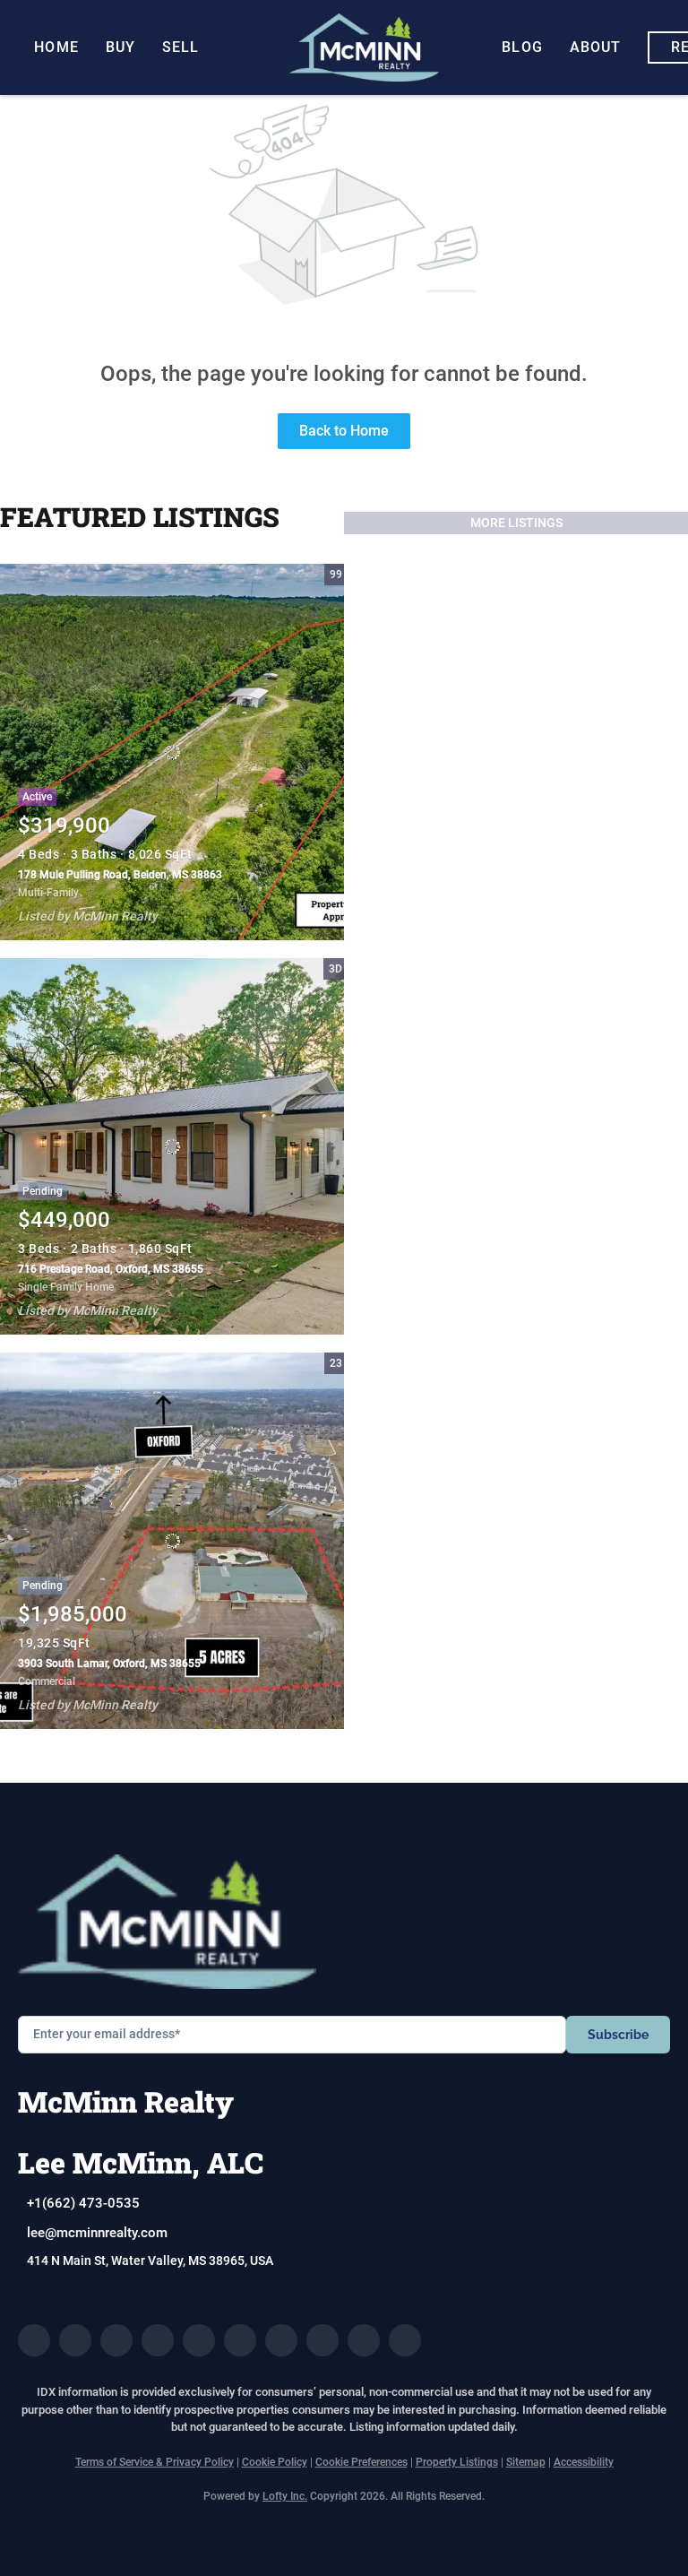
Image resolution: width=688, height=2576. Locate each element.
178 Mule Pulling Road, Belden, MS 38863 (120, 875)
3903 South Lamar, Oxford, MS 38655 (109, 1664)
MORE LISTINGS (516, 523)
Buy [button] (120, 47)
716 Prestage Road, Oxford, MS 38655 (111, 1269)
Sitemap (526, 2462)
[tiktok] (322, 2340)
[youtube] (281, 2340)
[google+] (405, 2340)
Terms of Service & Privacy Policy (155, 2462)
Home (56, 47)
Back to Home (344, 431)
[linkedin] (75, 2340)
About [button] (596, 47)
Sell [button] (181, 47)
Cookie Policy (275, 2462)
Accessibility (584, 2462)
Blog (522, 47)
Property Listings (457, 2462)
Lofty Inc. (285, 2496)
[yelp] (199, 2340)
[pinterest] (364, 2340)
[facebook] (34, 2340)
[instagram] (240, 2340)
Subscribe (618, 2035)
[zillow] (158, 2340)
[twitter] (116, 2340)
